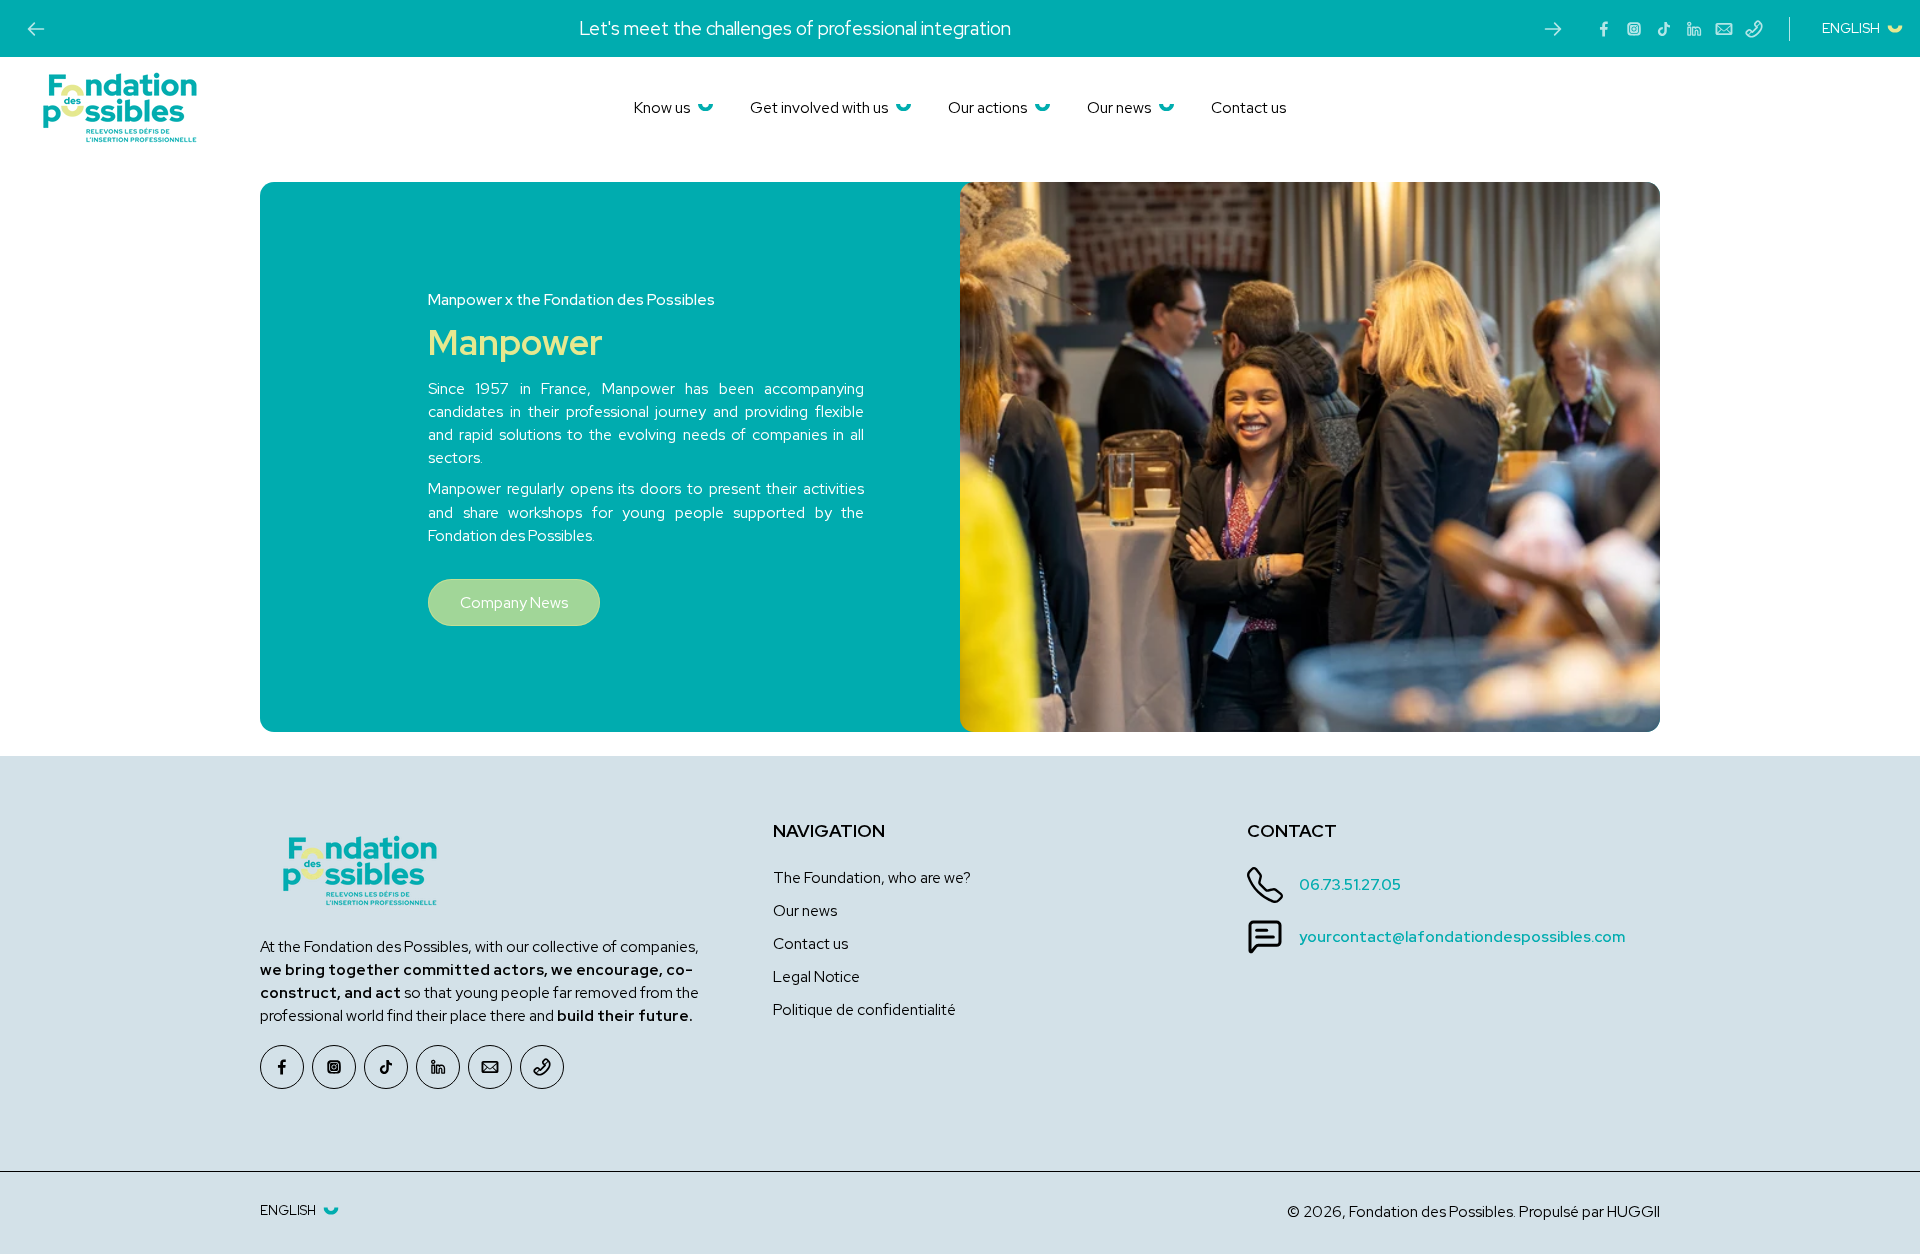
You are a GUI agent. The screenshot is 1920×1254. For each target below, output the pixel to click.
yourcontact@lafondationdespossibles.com (1462, 936)
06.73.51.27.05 (1350, 884)
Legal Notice (816, 976)
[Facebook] (1604, 29)
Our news (805, 910)
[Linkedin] (1694, 29)
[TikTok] (1664, 29)
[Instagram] (1634, 29)
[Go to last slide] (36, 29)
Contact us (810, 943)
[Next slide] (1553, 29)
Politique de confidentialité (864, 1009)
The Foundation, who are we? (872, 877)
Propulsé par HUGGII (1589, 1211)
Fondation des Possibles (1431, 1211)
